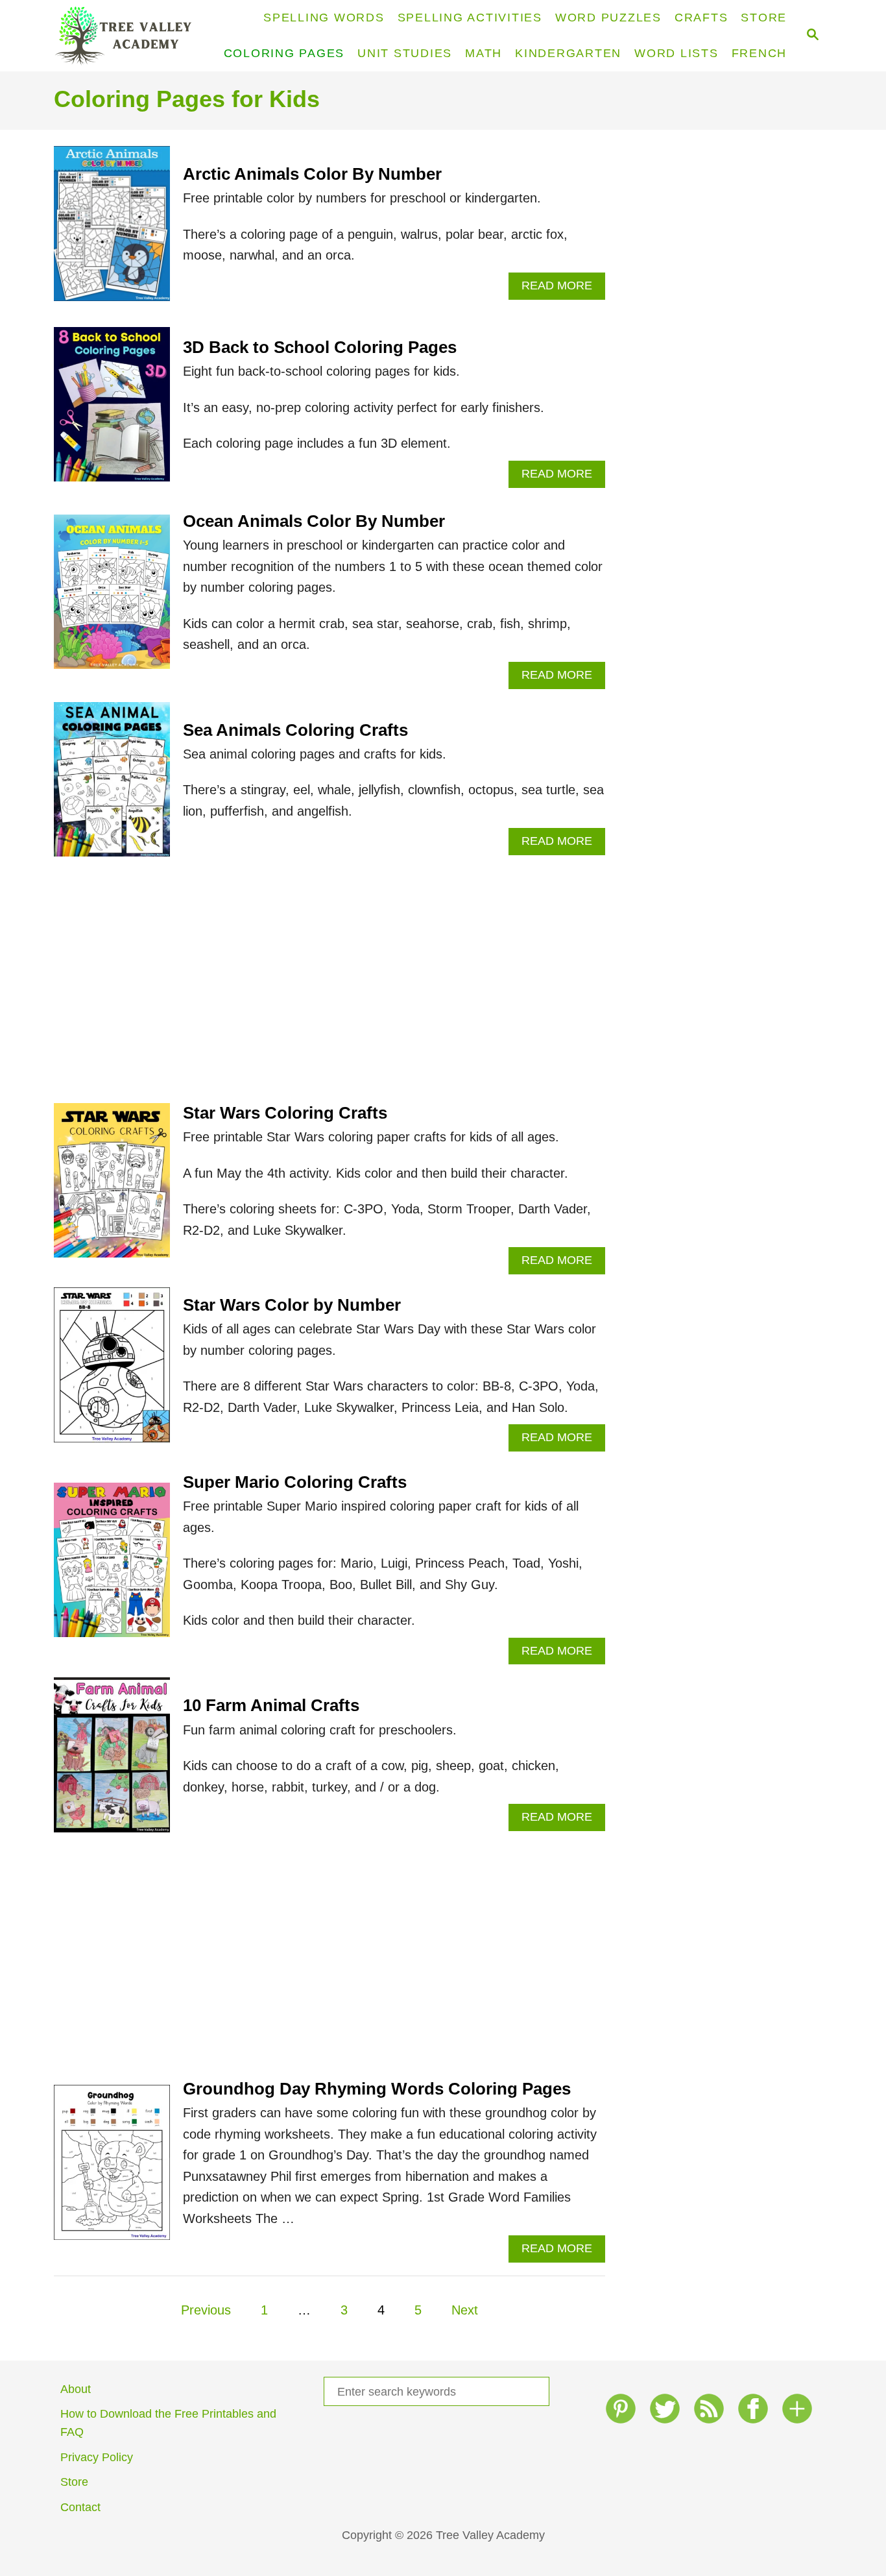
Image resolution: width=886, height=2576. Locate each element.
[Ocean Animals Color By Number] (112, 599)
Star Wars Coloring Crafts (285, 1113)
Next (465, 2310)
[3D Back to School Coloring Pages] (112, 411)
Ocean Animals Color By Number (314, 521)
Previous (206, 2310)
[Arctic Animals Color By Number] (112, 230)
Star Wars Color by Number (292, 1305)
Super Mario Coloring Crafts (295, 1482)
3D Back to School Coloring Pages (320, 347)
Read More (561, 289)
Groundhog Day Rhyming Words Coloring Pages (377, 2089)
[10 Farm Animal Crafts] (112, 1761)
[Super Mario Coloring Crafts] (112, 1567)
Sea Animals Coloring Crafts (295, 730)
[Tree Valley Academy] (129, 36)
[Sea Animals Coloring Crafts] (112, 786)
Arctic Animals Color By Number (312, 174)
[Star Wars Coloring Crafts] (112, 1187)
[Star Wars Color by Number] (112, 1371)
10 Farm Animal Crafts (271, 1705)
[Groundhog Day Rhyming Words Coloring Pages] (112, 2169)
